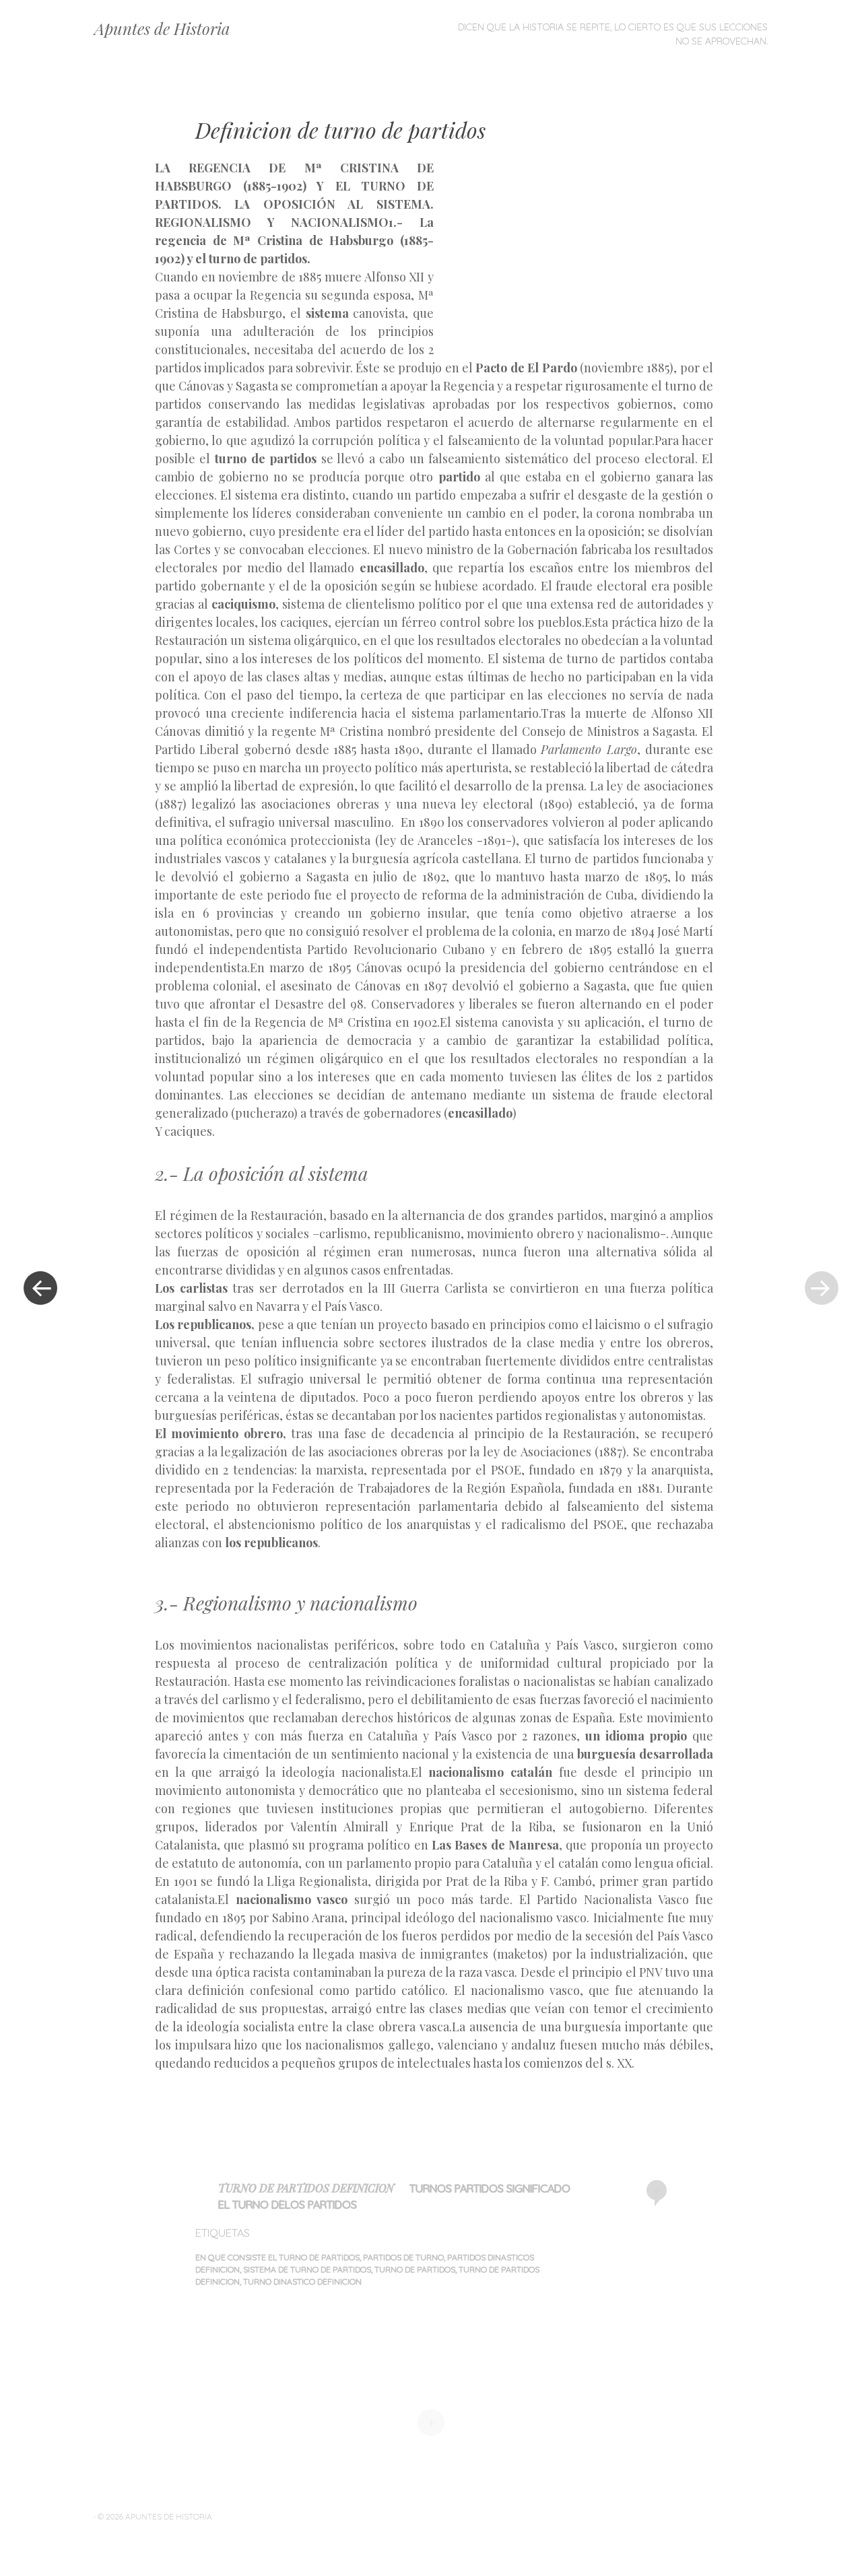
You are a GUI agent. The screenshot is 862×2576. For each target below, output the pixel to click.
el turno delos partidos (288, 2204)
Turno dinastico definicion (302, 2281)
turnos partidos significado (490, 2188)
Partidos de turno (403, 2257)
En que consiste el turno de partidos (277, 2257)
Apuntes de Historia (162, 28)
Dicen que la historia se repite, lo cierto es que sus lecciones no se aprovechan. (613, 34)
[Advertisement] (550, 257)
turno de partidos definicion (306, 2188)
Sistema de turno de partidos (307, 2269)
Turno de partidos (415, 2269)
